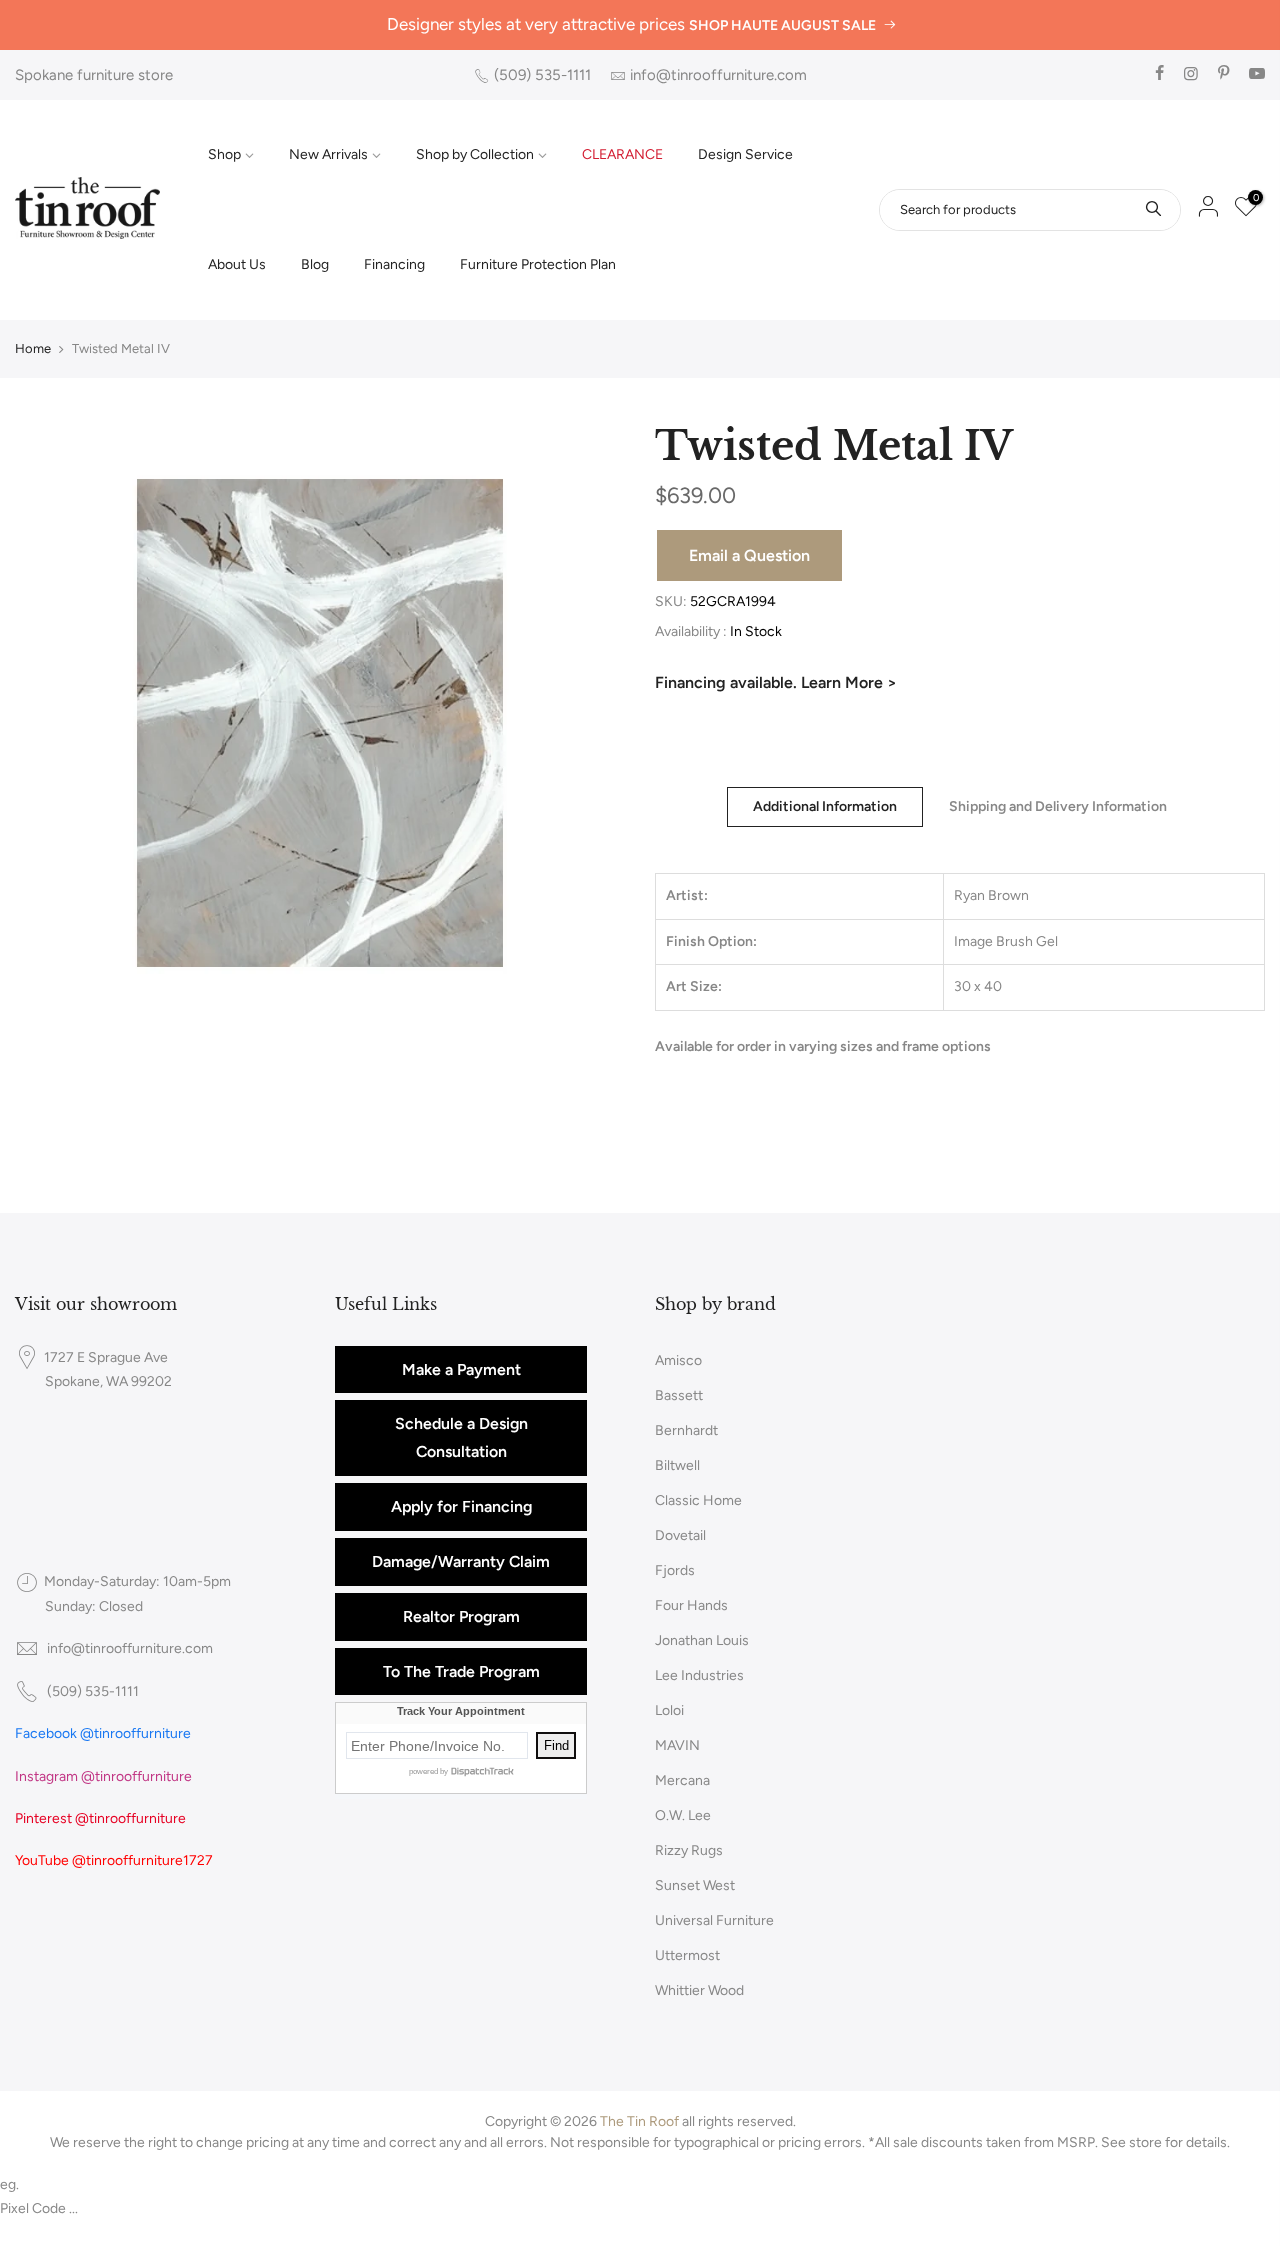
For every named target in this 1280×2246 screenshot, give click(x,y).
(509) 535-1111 (542, 75)
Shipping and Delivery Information (1058, 806)
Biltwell (677, 1465)
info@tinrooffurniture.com (718, 75)
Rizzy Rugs (689, 1850)
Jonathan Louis (702, 1640)
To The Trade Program (461, 1671)
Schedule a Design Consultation (461, 1437)
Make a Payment (461, 1369)
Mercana (682, 1780)
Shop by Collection (475, 154)
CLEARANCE (622, 154)
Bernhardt (686, 1430)
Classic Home (698, 1500)
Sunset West (695, 1885)
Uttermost (687, 1955)
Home (33, 348)
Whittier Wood (699, 1990)
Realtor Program (461, 1616)
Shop (224, 154)
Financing (394, 264)
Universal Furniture (714, 1920)
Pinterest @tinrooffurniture (100, 1818)
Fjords (675, 1570)
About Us (237, 264)
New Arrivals (328, 154)
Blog (315, 264)
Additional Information (825, 806)
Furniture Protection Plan (538, 264)
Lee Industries (699, 1675)
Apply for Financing (461, 1506)
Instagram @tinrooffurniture (103, 1776)
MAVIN (677, 1745)
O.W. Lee (683, 1815)
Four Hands (691, 1605)
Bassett (679, 1395)
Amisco (678, 1360)
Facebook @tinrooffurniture (103, 1733)
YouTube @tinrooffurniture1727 (114, 1860)
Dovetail (680, 1535)
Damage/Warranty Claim (461, 1561)
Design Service (745, 154)
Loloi (669, 1710)
